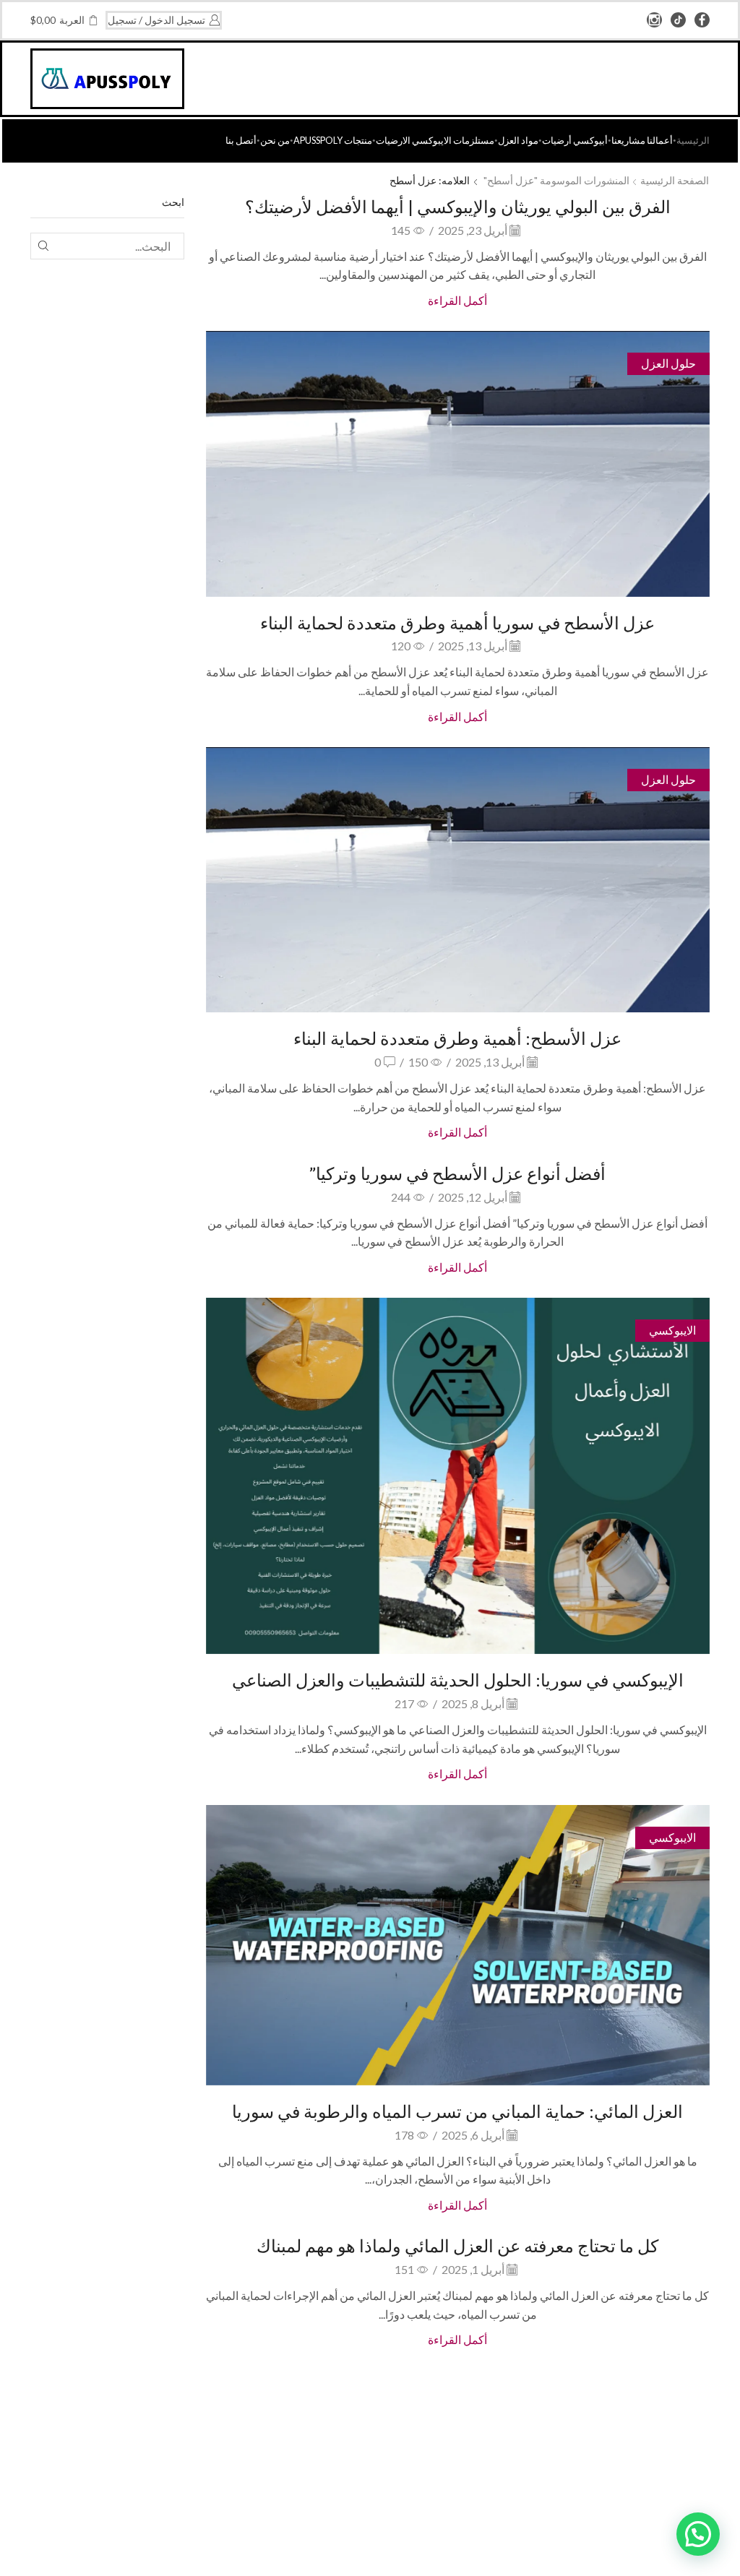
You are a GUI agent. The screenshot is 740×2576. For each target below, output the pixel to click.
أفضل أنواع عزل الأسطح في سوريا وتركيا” (457, 1173)
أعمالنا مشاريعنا (642, 141)
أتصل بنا (241, 141)
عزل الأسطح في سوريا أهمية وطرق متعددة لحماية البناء (457, 623)
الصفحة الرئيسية (675, 180)
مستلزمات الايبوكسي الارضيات (435, 141)
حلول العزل (668, 363)
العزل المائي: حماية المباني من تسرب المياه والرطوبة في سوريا (457, 2111)
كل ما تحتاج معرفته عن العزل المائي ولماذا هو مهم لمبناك (457, 2245)
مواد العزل (518, 141)
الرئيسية (693, 141)
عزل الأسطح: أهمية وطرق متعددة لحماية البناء (457, 1038)
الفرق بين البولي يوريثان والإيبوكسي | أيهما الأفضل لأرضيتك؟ (458, 206)
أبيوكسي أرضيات (575, 141)
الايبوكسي (672, 1330)
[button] (698, 2534)
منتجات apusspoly (333, 141)
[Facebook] (702, 21)
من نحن (275, 141)
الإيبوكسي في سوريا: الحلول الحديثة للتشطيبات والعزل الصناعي (458, 1680)
